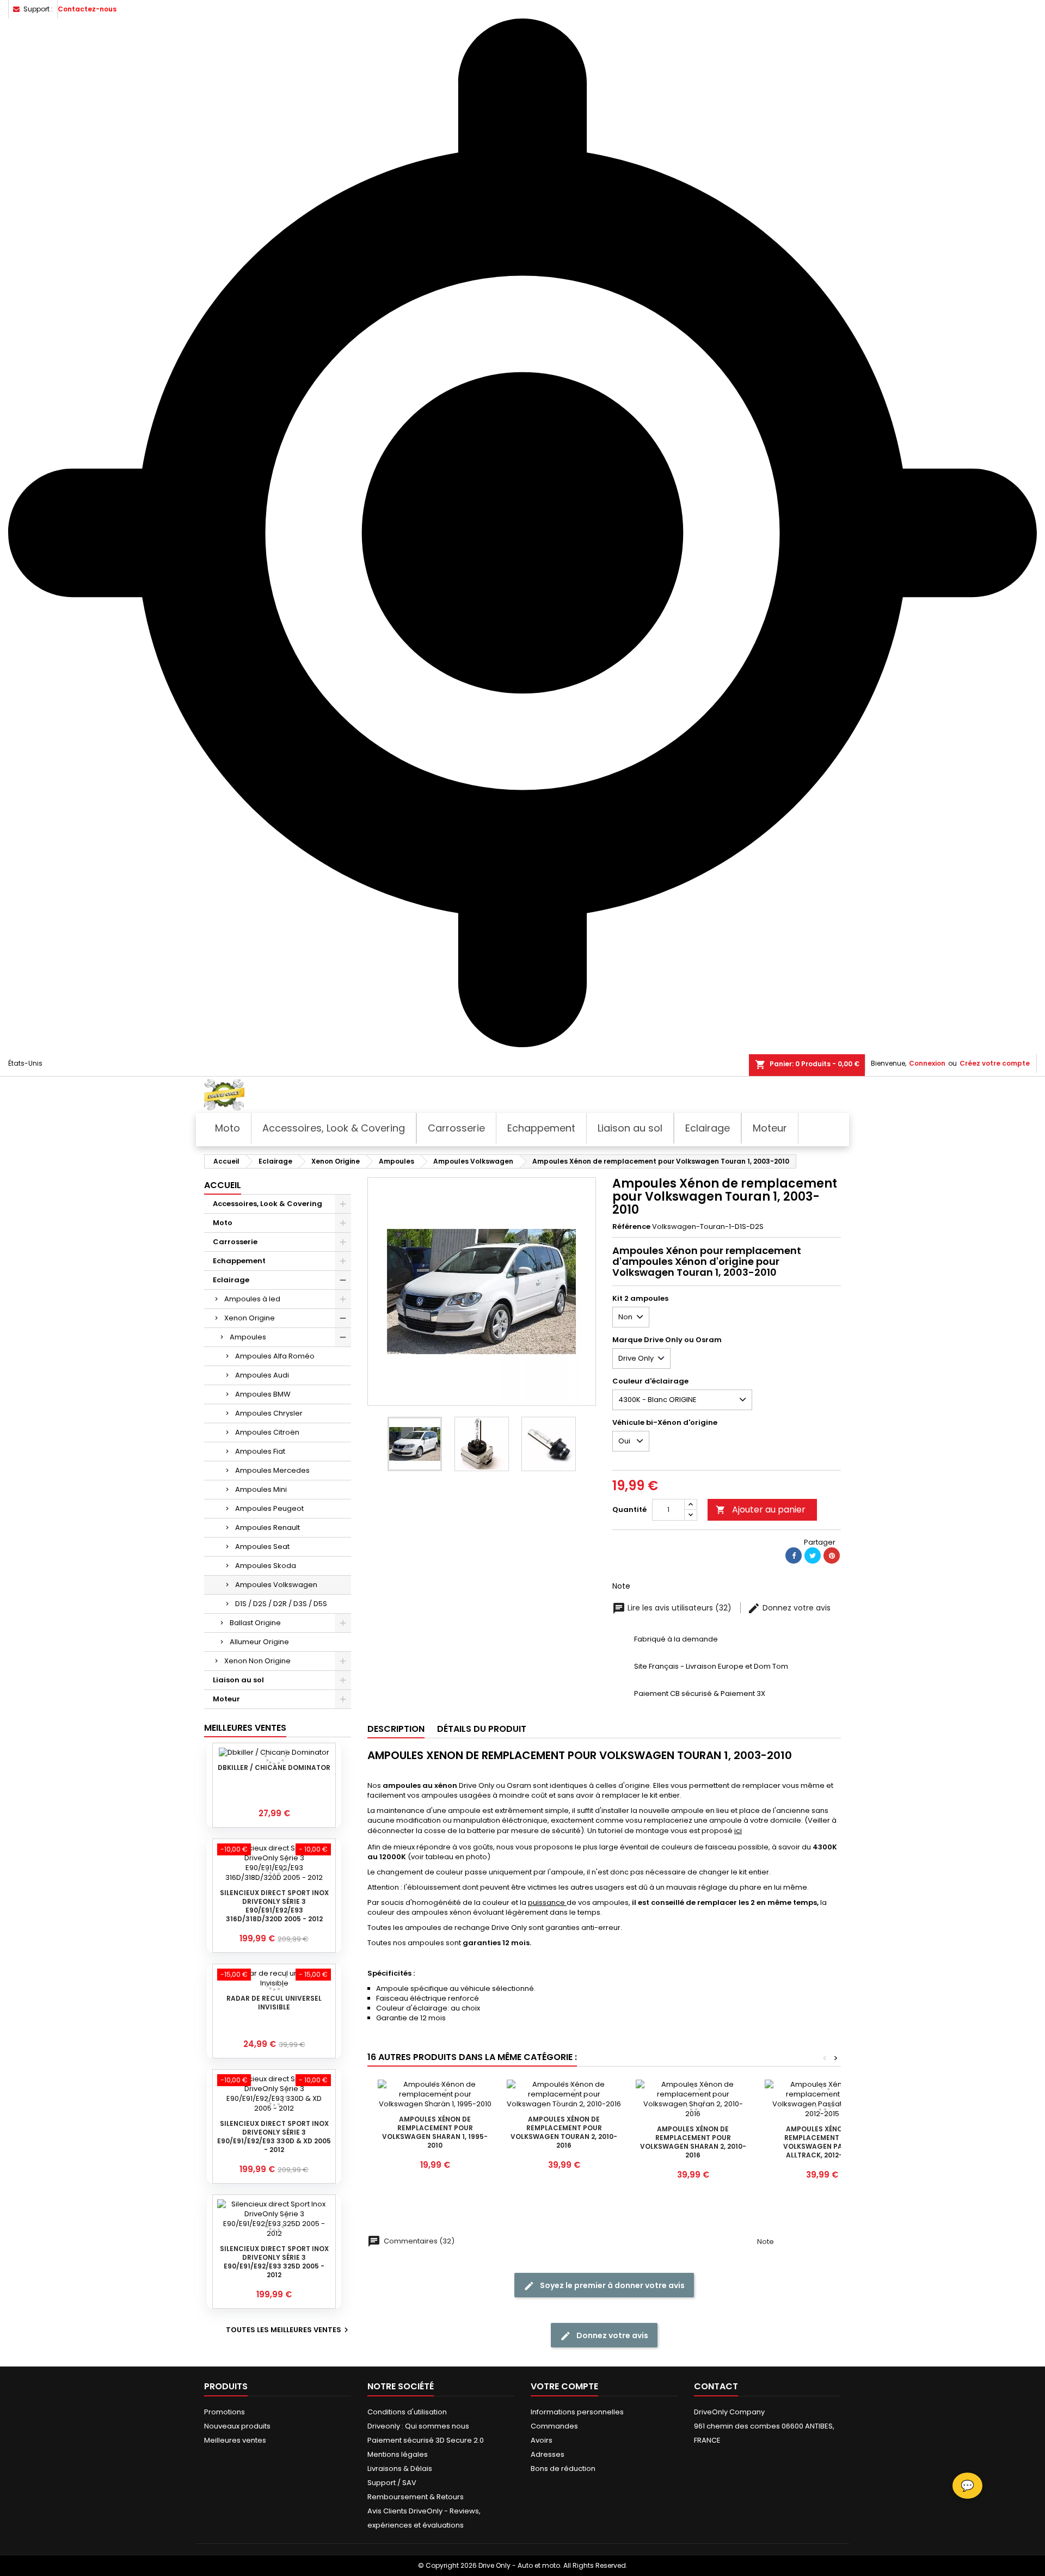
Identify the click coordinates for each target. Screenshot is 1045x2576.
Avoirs (542, 2440)
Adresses (548, 2454)
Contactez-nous (87, 9)
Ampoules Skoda (266, 1566)
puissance (547, 1902)
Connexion (927, 1063)
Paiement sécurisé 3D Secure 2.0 (426, 2440)
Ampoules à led (252, 1299)
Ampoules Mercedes (272, 1470)
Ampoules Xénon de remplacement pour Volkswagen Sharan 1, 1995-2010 (435, 2132)
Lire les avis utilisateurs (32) (680, 1608)
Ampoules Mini (261, 1489)
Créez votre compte (995, 1063)
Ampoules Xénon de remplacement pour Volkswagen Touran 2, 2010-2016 (564, 2132)
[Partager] (794, 1556)
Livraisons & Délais (400, 2469)
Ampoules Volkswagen (276, 1585)
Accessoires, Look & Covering (268, 1204)
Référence (631, 1227)
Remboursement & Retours (416, 2497)
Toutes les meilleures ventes (288, 2330)
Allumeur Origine (259, 1642)
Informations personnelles (577, 2412)
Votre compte (564, 2386)
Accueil (223, 1185)
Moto (223, 1223)
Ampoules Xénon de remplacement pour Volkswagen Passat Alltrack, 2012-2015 (822, 2142)
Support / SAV (392, 2483)
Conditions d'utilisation (407, 2412)
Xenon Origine (250, 1318)
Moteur (226, 1699)
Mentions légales (398, 2454)
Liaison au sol (238, 1680)
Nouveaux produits (237, 2426)
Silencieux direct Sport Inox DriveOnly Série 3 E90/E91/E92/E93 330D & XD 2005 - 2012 (274, 2137)
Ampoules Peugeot (269, 1508)
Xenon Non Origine (257, 1661)
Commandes (554, 2426)
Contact (716, 2386)
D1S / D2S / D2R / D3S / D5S (281, 1604)
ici (738, 1831)
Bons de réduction (563, 2469)
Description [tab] (396, 1729)
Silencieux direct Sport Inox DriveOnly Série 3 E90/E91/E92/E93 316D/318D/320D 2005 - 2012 (274, 1906)
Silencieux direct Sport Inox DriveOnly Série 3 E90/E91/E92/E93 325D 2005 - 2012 (274, 2262)
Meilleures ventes (235, 2440)
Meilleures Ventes (245, 1728)
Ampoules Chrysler (269, 1413)
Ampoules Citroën (267, 1432)
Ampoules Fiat (260, 1451)
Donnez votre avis (795, 1608)
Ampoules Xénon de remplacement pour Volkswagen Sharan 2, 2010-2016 (693, 2142)
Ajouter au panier (761, 1510)
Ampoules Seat (262, 1547)
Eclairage (231, 1280)
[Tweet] (813, 1556)
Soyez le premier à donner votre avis (611, 2285)
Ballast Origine (255, 1623)
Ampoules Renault (268, 1527)
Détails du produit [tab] (482, 1729)
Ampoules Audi (262, 1375)
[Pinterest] (832, 1556)
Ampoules (248, 1337)
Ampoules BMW (263, 1394)
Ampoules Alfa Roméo (275, 1356)
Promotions (225, 2412)
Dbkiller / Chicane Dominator (274, 1767)
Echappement (239, 1261)
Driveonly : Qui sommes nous (418, 2426)
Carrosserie (235, 1242)
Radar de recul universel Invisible (274, 2003)
